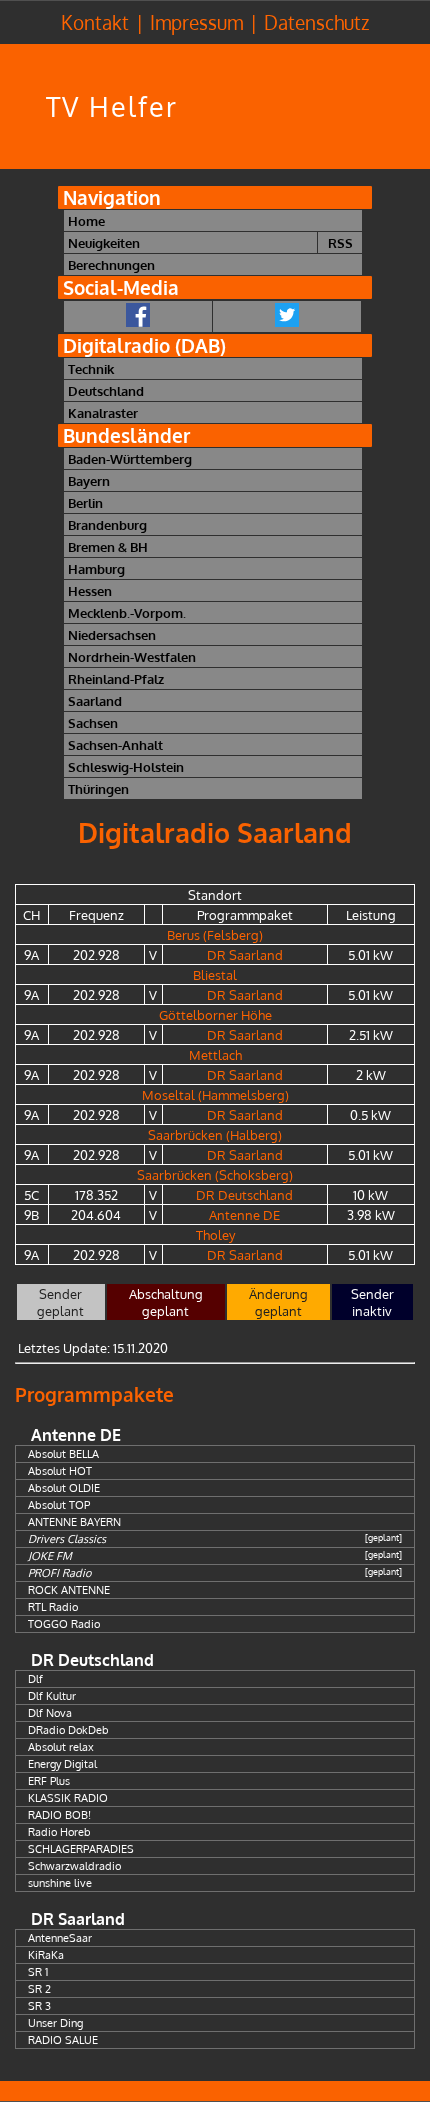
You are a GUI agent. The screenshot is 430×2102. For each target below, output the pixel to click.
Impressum (196, 22)
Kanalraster (103, 412)
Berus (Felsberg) (215, 934)
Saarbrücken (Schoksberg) (215, 1174)
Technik (91, 368)
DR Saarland (245, 954)
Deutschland (106, 390)
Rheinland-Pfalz (116, 678)
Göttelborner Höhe (215, 1014)
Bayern (89, 480)
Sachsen (93, 722)
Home (86, 220)
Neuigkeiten (104, 242)
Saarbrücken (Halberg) (215, 1134)
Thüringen (98, 788)
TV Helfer (112, 106)
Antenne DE (244, 1214)
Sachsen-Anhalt (115, 744)
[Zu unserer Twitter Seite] (287, 316)
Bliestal (215, 974)
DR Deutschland (244, 1194)
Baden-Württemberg (130, 458)
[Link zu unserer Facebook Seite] (138, 316)
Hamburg (96, 568)
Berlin (85, 502)
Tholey (215, 1234)
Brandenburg (107, 524)
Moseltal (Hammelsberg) (215, 1094)
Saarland (95, 700)
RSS (340, 242)
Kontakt (95, 22)
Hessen (90, 590)
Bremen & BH (108, 546)
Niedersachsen (112, 634)
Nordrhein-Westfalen (132, 656)
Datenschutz (316, 22)
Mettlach (215, 1054)
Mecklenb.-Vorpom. (127, 612)
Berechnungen (111, 264)
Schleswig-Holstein (126, 766)
